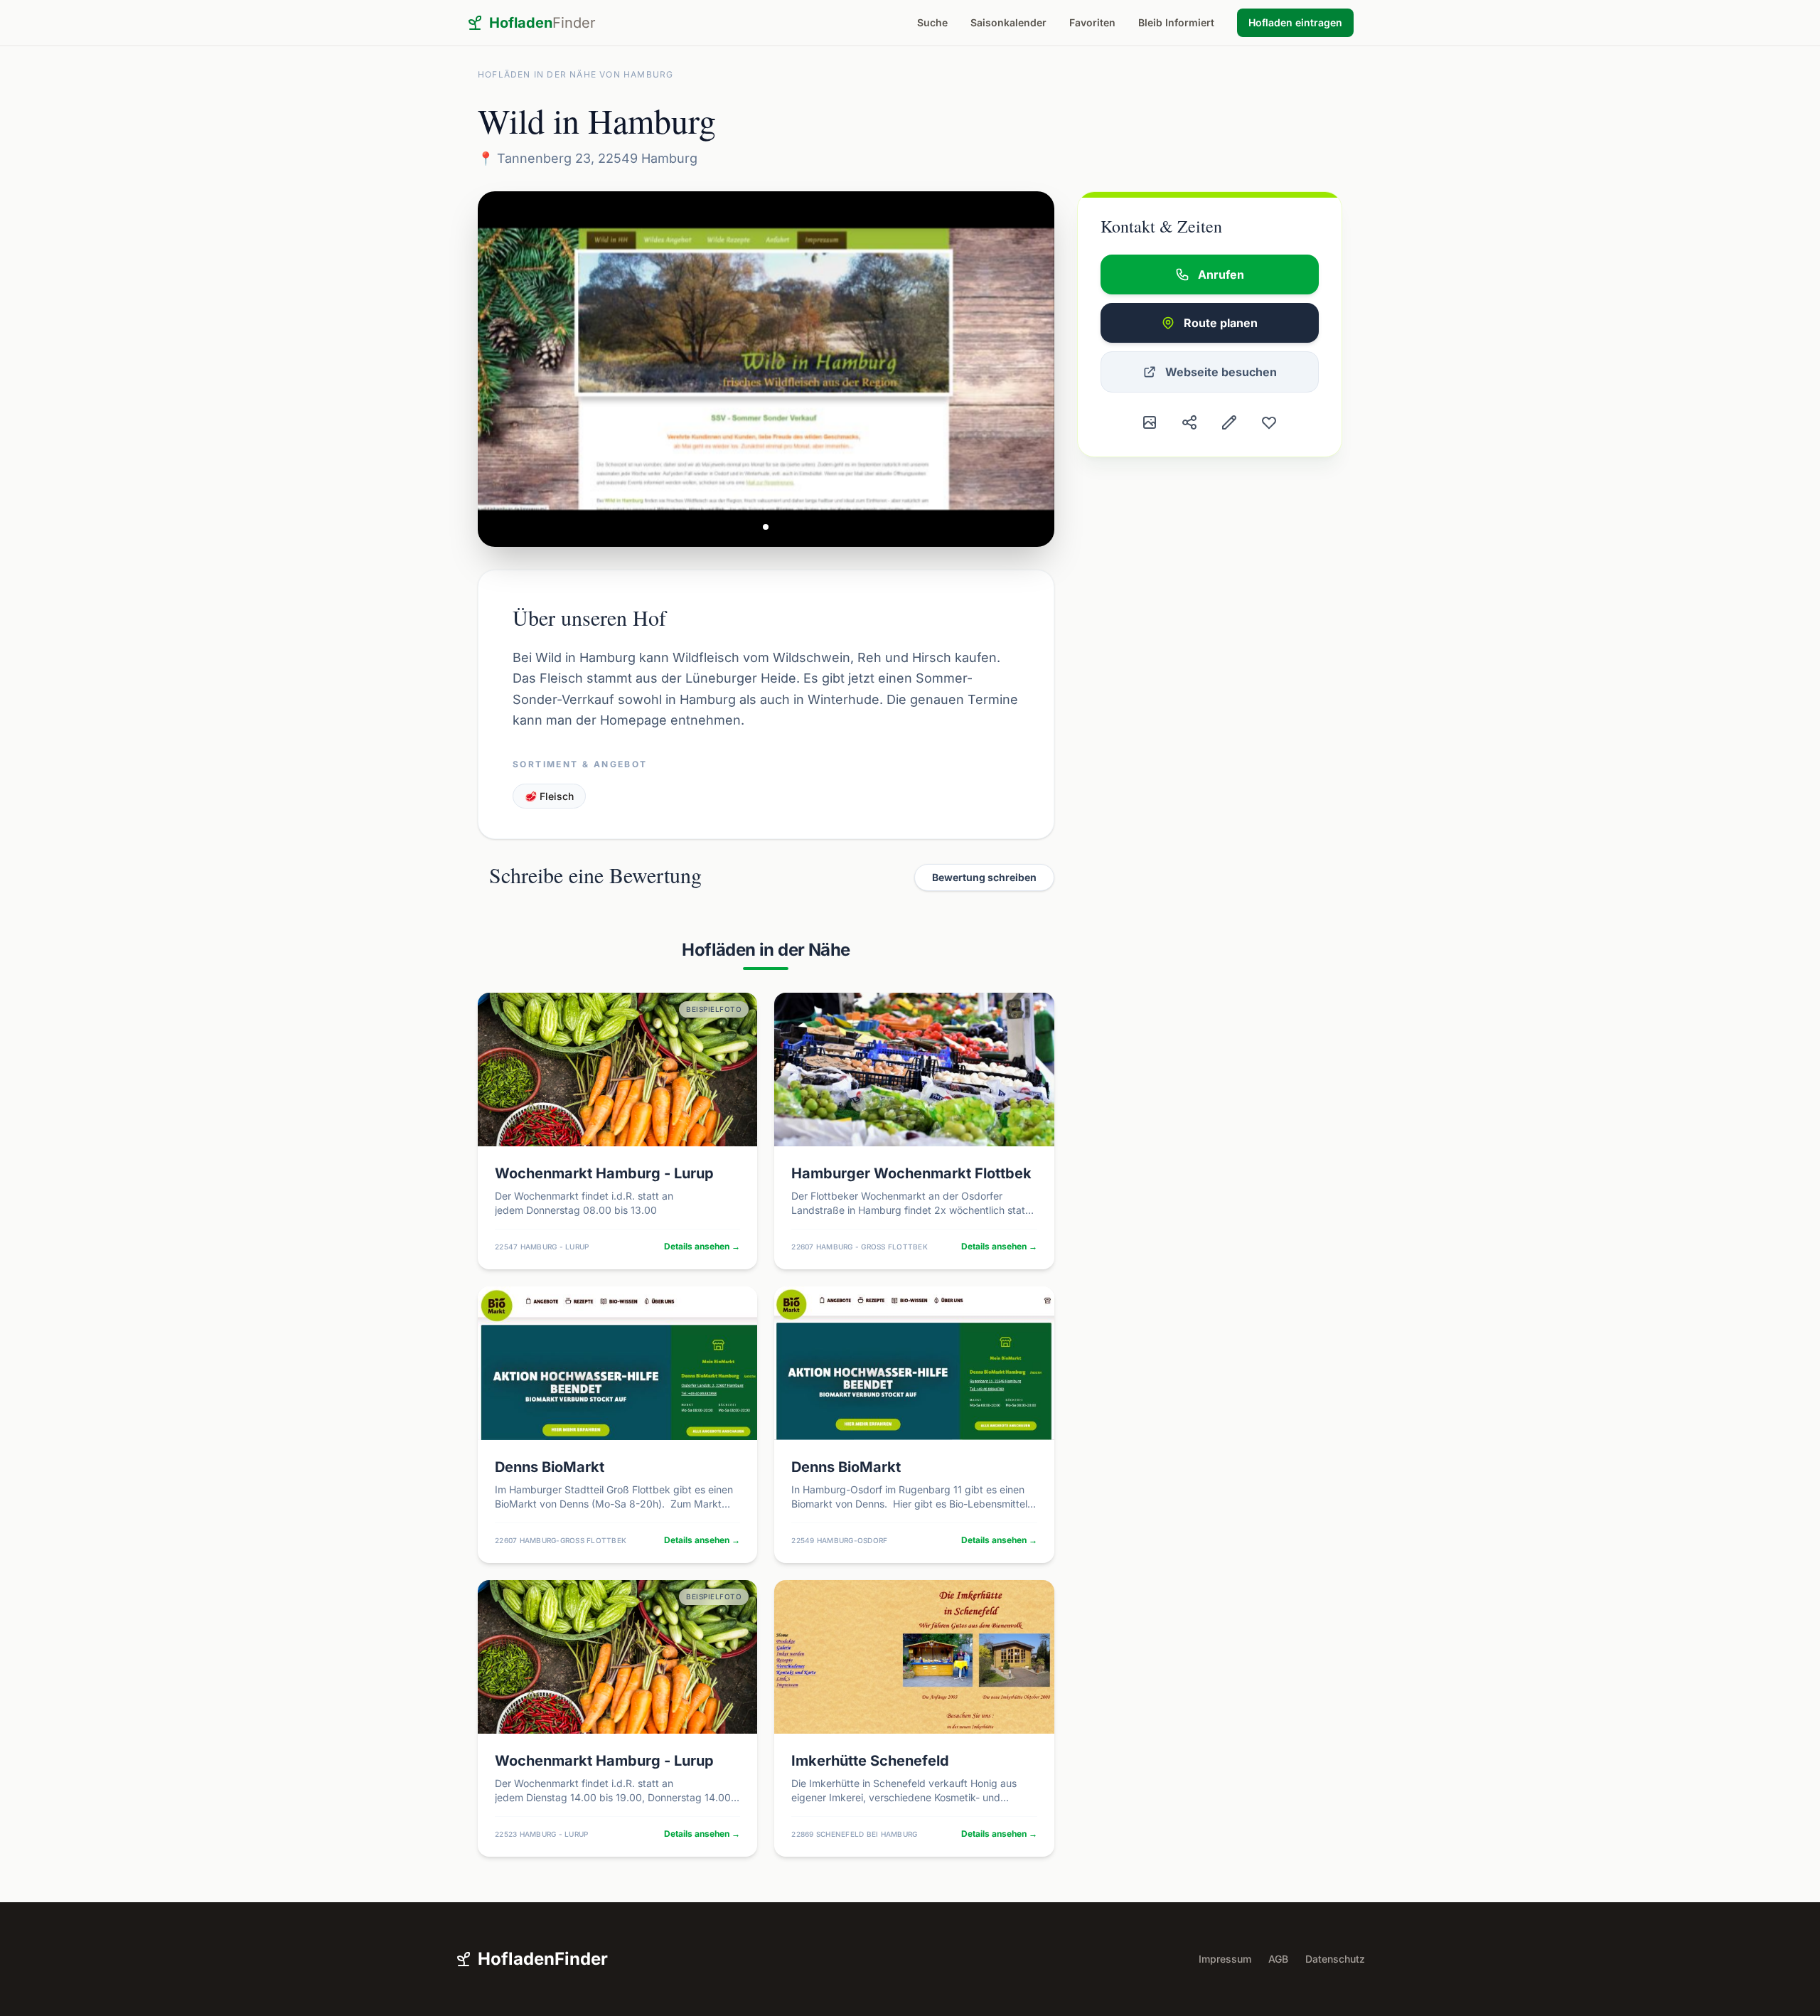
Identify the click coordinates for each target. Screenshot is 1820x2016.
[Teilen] (1189, 422)
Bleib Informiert (1176, 22)
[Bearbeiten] (1229, 422)
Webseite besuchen (1221, 372)
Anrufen (1221, 274)
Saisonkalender (1008, 22)
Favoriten (1092, 22)
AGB (1278, 1959)
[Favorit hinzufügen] (1269, 422)
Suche (932, 22)
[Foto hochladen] (1150, 422)
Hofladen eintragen (1295, 22)
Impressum (1225, 1959)
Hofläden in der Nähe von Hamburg (576, 74)
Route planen (1221, 323)
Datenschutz (1335, 1959)
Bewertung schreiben (984, 877)
